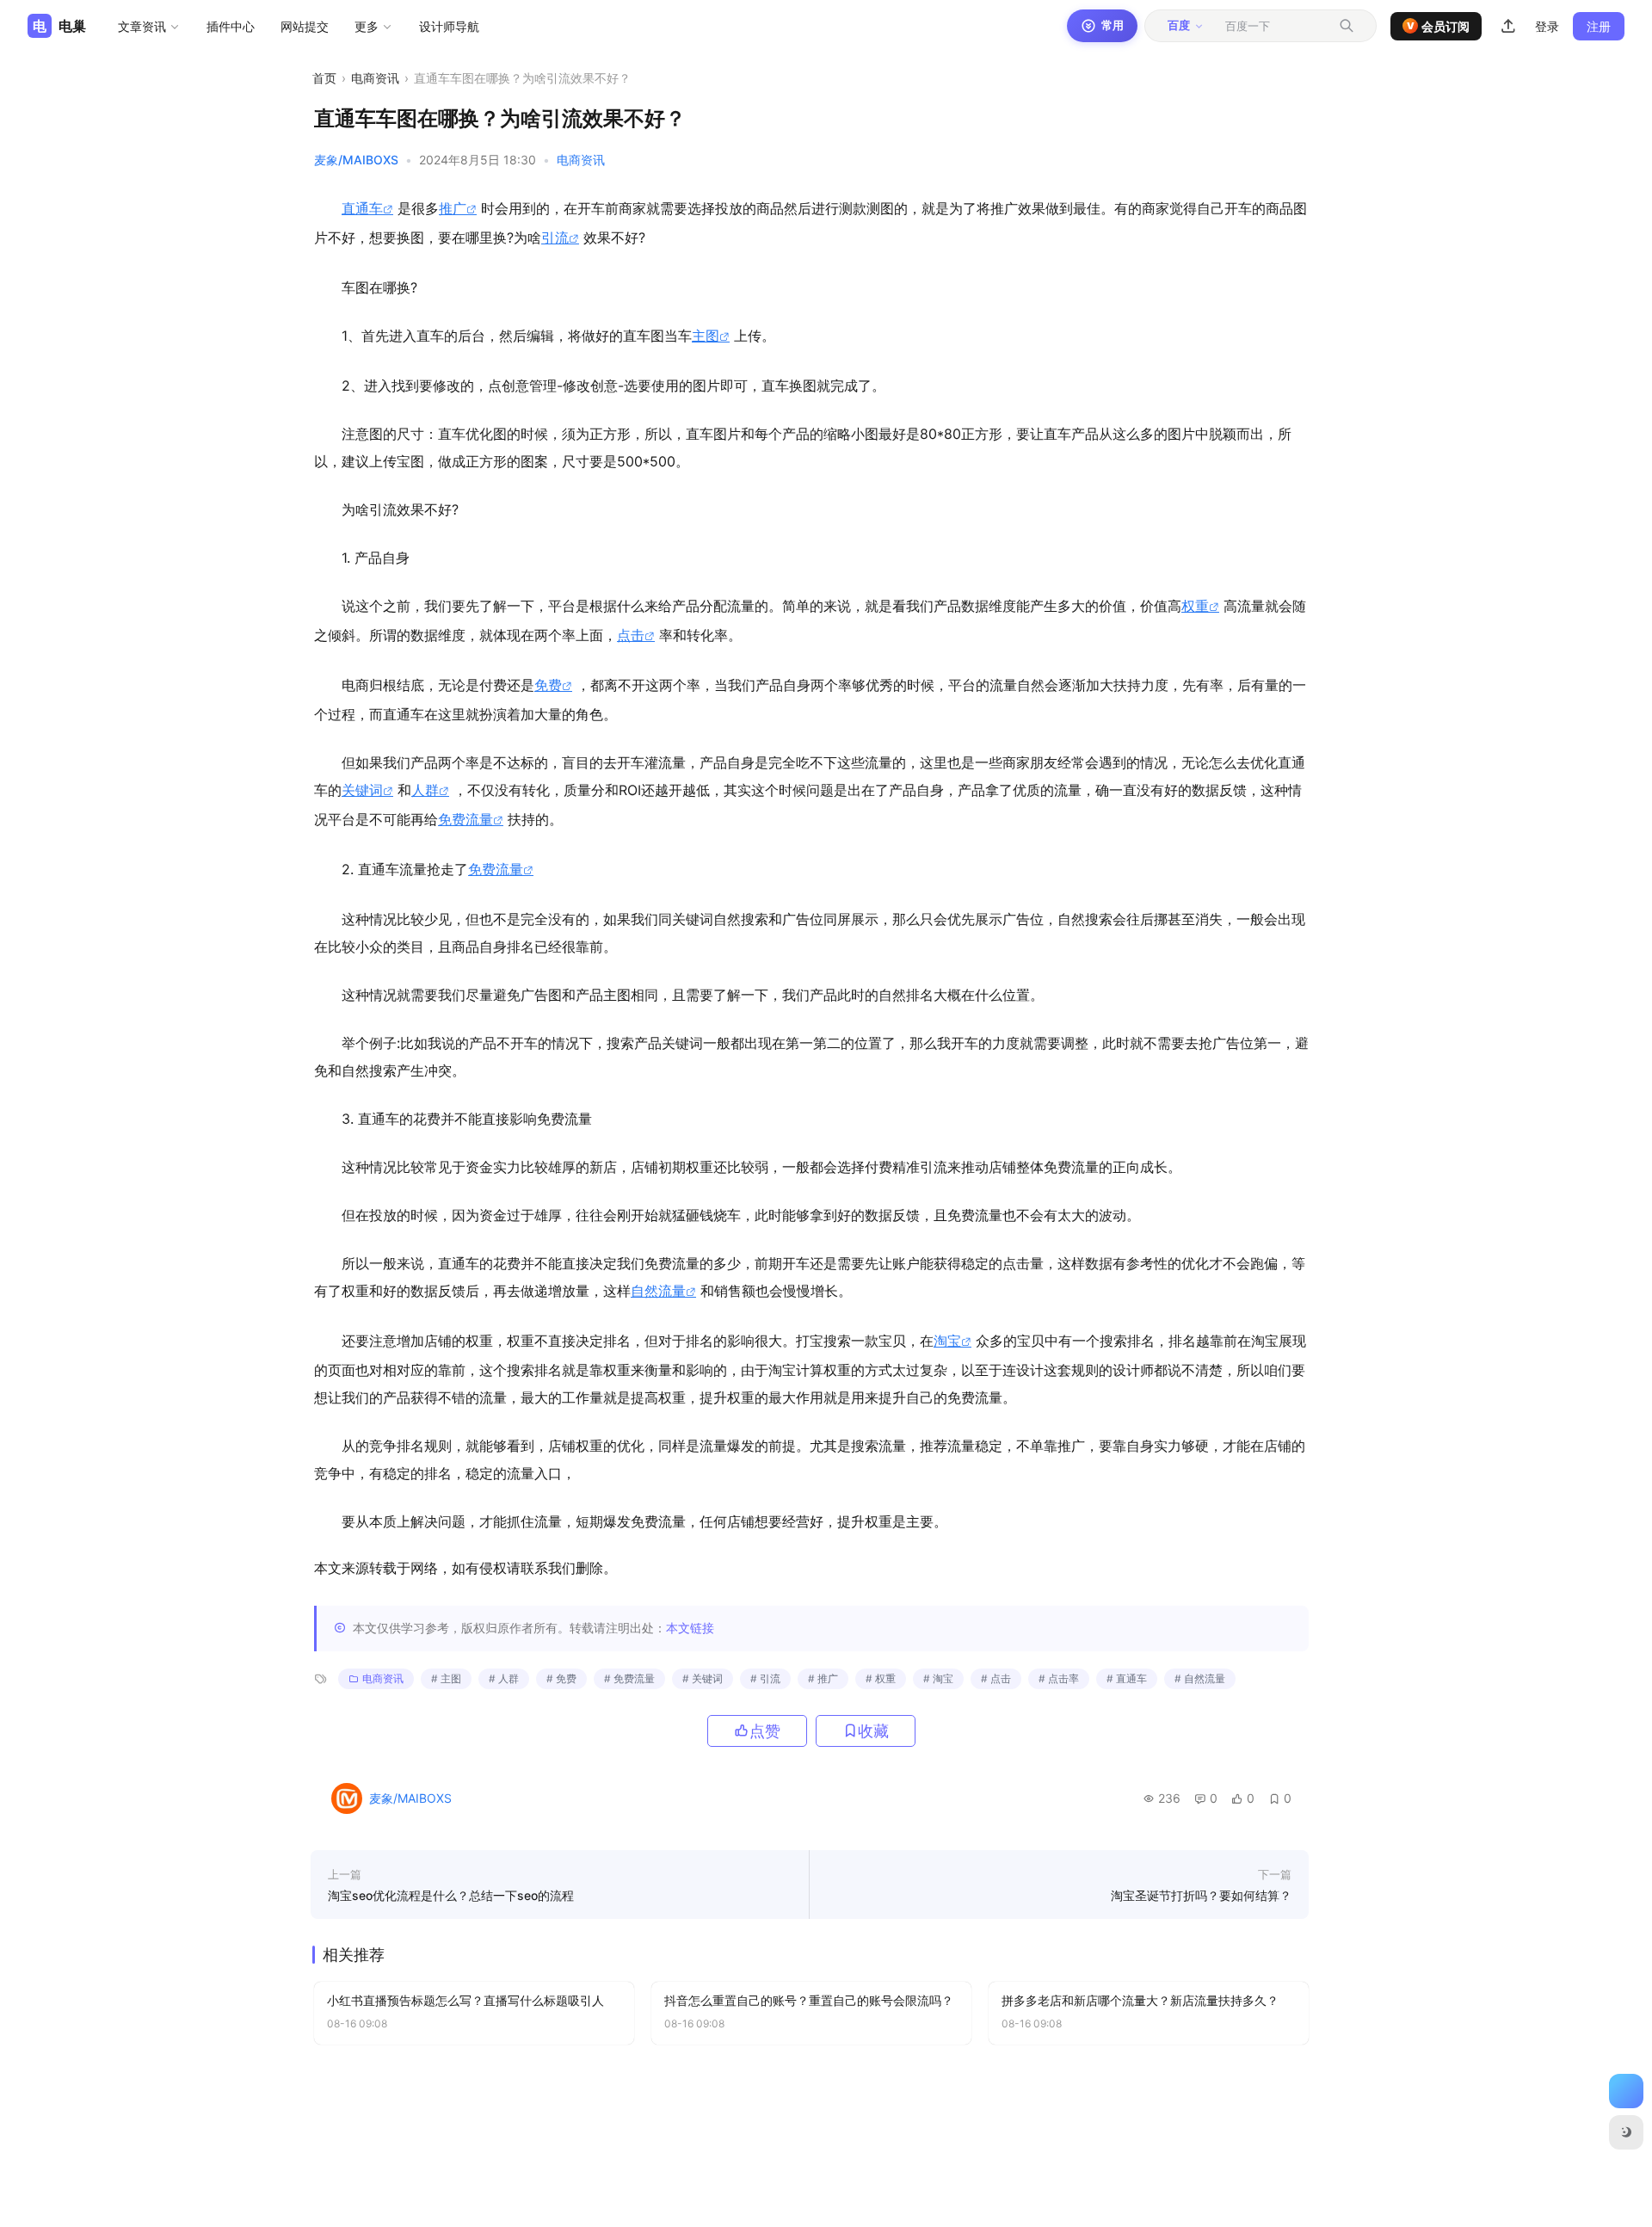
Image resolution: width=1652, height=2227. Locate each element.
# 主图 (446, 1678)
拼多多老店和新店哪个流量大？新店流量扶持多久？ (1140, 2000)
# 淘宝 (938, 1678)
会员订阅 (1439, 26)
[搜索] (1347, 26)
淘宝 (947, 1341)
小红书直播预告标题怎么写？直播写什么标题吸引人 (465, 2000)
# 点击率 (1059, 1678)
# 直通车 (1127, 1678)
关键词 (362, 790)
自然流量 (658, 1291)
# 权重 (881, 1678)
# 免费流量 (629, 1678)
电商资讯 (375, 78)
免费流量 (465, 819)
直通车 (362, 208)
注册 (1599, 26)
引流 (555, 238)
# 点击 (996, 1678)
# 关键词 (703, 1678)
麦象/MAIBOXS (356, 160)
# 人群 (504, 1678)
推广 (453, 208)
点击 (631, 635)
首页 (324, 78)
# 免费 (561, 1678)
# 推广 (823, 1678)
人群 (425, 790)
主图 (706, 336)
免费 (548, 685)
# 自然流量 (1200, 1678)
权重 (1195, 606)
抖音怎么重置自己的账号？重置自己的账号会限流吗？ (809, 2000)
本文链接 (690, 1628)
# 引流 (765, 1678)
